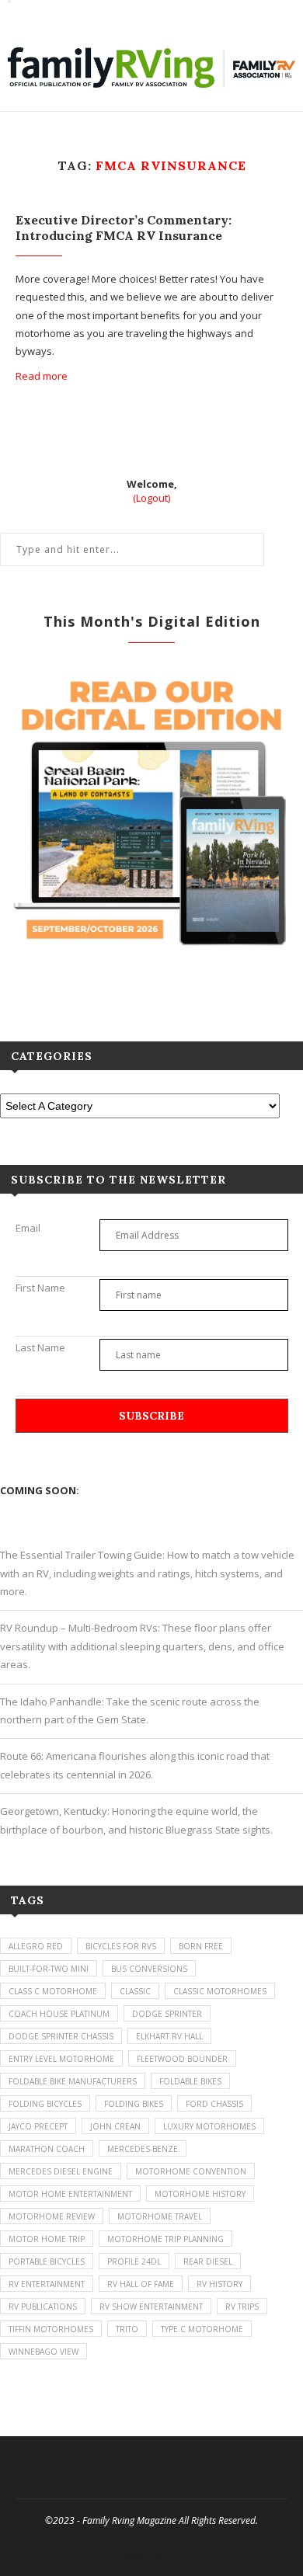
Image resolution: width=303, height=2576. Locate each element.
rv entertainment (47, 2284)
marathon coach (47, 2149)
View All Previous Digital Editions (151, 985)
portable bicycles (47, 2261)
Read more (42, 376)
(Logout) (151, 498)
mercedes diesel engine (61, 2171)
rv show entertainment (151, 2307)
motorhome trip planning (165, 2239)
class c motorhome (53, 1991)
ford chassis (214, 2104)
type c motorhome (202, 2329)
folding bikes (134, 2104)
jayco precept (38, 2126)
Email (28, 1228)
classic (135, 1991)
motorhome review (52, 2216)
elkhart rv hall (169, 2036)
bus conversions (149, 1969)
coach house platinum (59, 2014)
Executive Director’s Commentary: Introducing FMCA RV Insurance (124, 228)
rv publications (43, 2307)
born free (201, 1946)
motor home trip (47, 2239)
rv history (219, 2284)
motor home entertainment (70, 2194)
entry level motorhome (61, 2059)
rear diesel (208, 2261)
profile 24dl (134, 2261)
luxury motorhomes (209, 2126)
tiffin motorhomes (51, 2329)
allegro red (36, 1946)
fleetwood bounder (182, 2059)
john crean (115, 2126)
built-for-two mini (49, 1969)
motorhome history (200, 2194)
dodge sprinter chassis (61, 2036)
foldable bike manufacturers (73, 2081)
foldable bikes (190, 2081)
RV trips (242, 2307)
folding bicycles (45, 2104)
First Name (40, 1288)
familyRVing (58, 14)
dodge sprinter (167, 2014)
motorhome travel (160, 2216)
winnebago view (44, 2352)
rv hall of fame (141, 2284)
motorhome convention (191, 2171)
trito (127, 2329)
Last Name (40, 1347)
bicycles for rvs (121, 1946)
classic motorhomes (220, 1991)
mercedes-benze (143, 2149)
